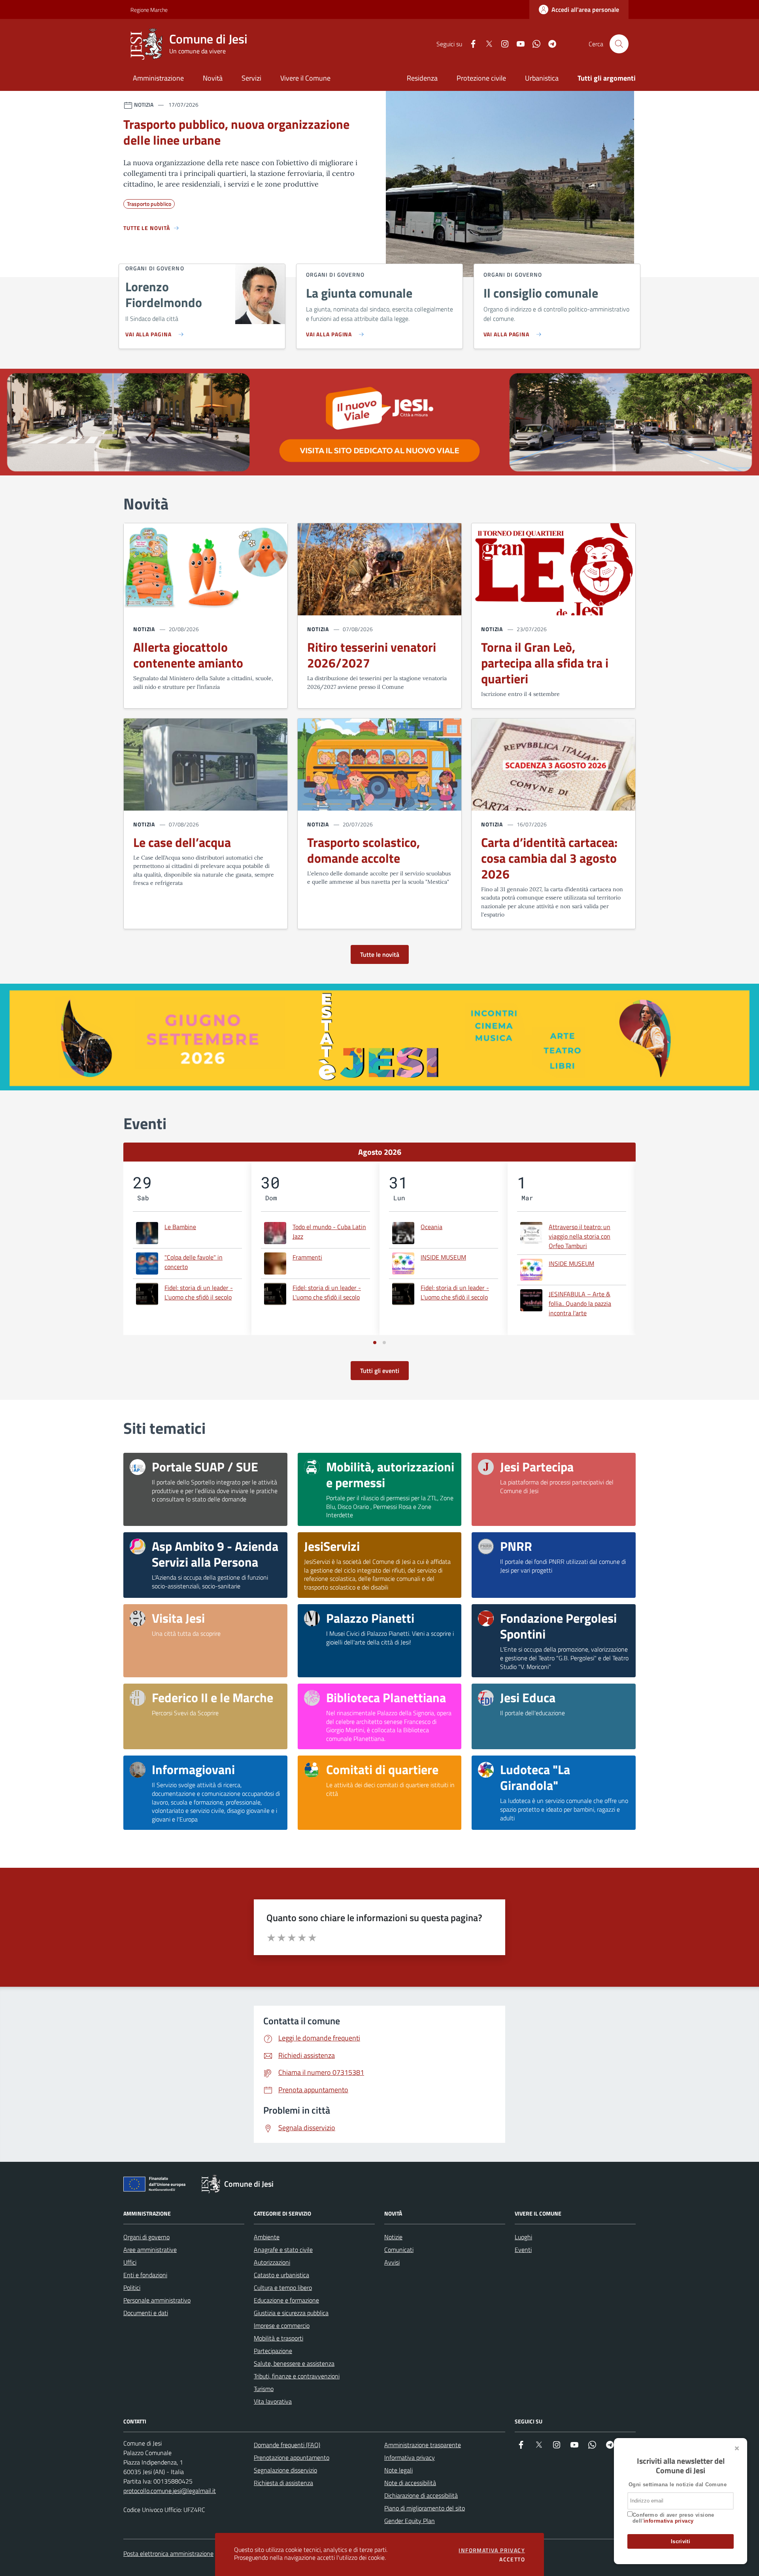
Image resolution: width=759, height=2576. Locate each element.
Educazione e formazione (286, 2300)
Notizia (144, 629)
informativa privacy (668, 2521)
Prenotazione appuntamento (292, 2457)
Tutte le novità (380, 954)
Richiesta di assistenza (283, 2483)
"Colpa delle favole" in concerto (194, 1262)
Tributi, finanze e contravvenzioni (297, 2376)
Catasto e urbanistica (281, 2275)
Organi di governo (146, 2237)
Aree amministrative (150, 2250)
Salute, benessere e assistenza (294, 2363)
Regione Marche (135, 10)
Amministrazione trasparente (423, 2445)
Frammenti (307, 1257)
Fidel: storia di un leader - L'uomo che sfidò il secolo (199, 1292)
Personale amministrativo (157, 2300)
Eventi (523, 2250)
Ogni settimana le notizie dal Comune (678, 2485)
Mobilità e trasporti (278, 2338)
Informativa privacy (410, 2457)
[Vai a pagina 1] (375, 1343)
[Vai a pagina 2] (384, 1343)
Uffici (130, 2262)
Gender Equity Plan (410, 2521)
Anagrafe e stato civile (283, 2250)
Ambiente (267, 2237)
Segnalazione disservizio (285, 2470)
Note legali (398, 2470)
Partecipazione (273, 2351)
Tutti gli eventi (380, 1371)
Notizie (393, 2237)
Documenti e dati (146, 2313)
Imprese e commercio (282, 2325)
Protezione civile (481, 78)
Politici (132, 2287)
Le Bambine (180, 1227)
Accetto (512, 2559)
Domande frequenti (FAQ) (287, 2445)
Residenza (422, 78)
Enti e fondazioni (145, 2275)
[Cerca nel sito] (619, 44)
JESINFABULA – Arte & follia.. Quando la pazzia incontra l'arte (580, 1303)
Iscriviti (681, 2541)
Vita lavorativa (273, 2401)
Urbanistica (542, 78)
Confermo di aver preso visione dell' (673, 2518)
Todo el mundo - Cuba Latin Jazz (329, 1231)
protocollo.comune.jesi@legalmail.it (170, 2491)
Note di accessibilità (410, 2483)
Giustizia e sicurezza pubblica (291, 2313)
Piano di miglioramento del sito (425, 2508)
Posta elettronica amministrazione (168, 2553)
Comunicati (399, 2250)
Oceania (431, 1227)
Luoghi (523, 2237)
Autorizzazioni (272, 2262)
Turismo (264, 2389)
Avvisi (392, 2262)
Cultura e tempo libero (283, 2287)
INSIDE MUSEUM (443, 1257)
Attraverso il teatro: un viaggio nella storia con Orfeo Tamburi (580, 1236)
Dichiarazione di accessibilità (421, 2495)
